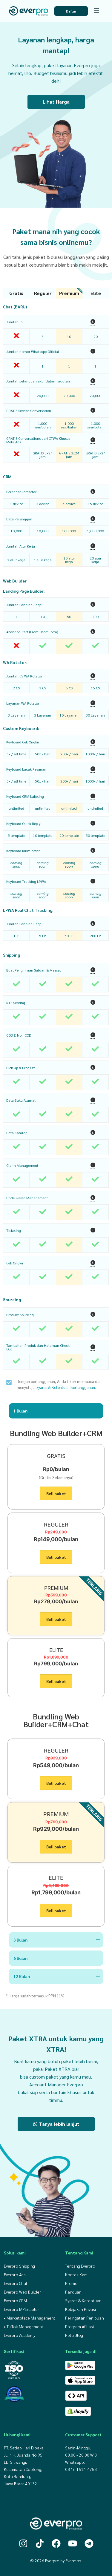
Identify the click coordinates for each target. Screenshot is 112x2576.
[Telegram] (89, 2543)
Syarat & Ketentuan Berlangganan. (66, 1387)
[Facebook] (56, 2543)
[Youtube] (73, 2543)
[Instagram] (23, 2543)
